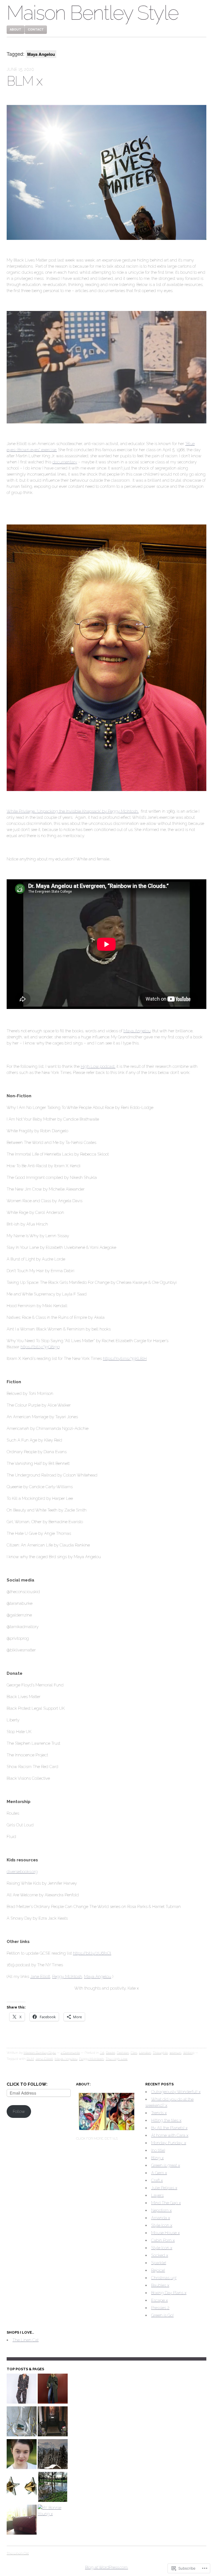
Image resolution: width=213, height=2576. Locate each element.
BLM (30, 2059)
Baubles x (160, 2285)
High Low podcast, (98, 1066)
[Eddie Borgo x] (22, 2488)
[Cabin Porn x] (53, 2455)
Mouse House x (165, 2233)
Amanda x (161, 2218)
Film (134, 2053)
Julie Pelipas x (164, 2188)
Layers (157, 2195)
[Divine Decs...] (22, 2422)
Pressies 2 (160, 2308)
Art (102, 2053)
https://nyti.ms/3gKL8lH (125, 1359)
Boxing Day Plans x (169, 2293)
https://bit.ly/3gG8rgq (40, 1347)
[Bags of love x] (22, 2520)
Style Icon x (162, 2225)
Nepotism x (161, 2210)
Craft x (157, 2180)
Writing (189, 2053)
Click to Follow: (27, 2084)
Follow (19, 2111)
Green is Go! (162, 2315)
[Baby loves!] (22, 2389)
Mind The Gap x (166, 2203)
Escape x (159, 2300)
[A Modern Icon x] (22, 2455)
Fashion (123, 2053)
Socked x (160, 2255)
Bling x (157, 2158)
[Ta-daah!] (53, 2422)
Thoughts (160, 2053)
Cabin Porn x (163, 2240)
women (175, 2053)
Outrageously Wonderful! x (176, 2092)
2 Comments (70, 2053)
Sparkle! (159, 2263)
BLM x (24, 81)
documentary (65, 462)
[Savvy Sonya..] (53, 2389)
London (145, 2053)
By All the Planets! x (169, 2128)
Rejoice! (158, 2270)
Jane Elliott (40, 1977)
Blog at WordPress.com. (107, 2567)
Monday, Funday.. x (169, 2143)
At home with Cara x (170, 2135)
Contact (36, 30)
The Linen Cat (26, 2340)
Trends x (159, 2113)
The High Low (117, 2059)
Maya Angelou (137, 1031)
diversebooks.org (22, 1872)
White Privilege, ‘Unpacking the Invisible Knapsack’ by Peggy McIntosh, (73, 811)
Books (111, 2053)
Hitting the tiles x (166, 2120)
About (16, 30)
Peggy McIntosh (67, 1977)
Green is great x (166, 2165)
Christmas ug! (164, 2278)
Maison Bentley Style (92, 13)
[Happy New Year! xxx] (53, 2488)
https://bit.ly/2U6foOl (92, 1953)
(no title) (158, 2150)
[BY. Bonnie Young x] (53, 2511)
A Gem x (159, 2173)
